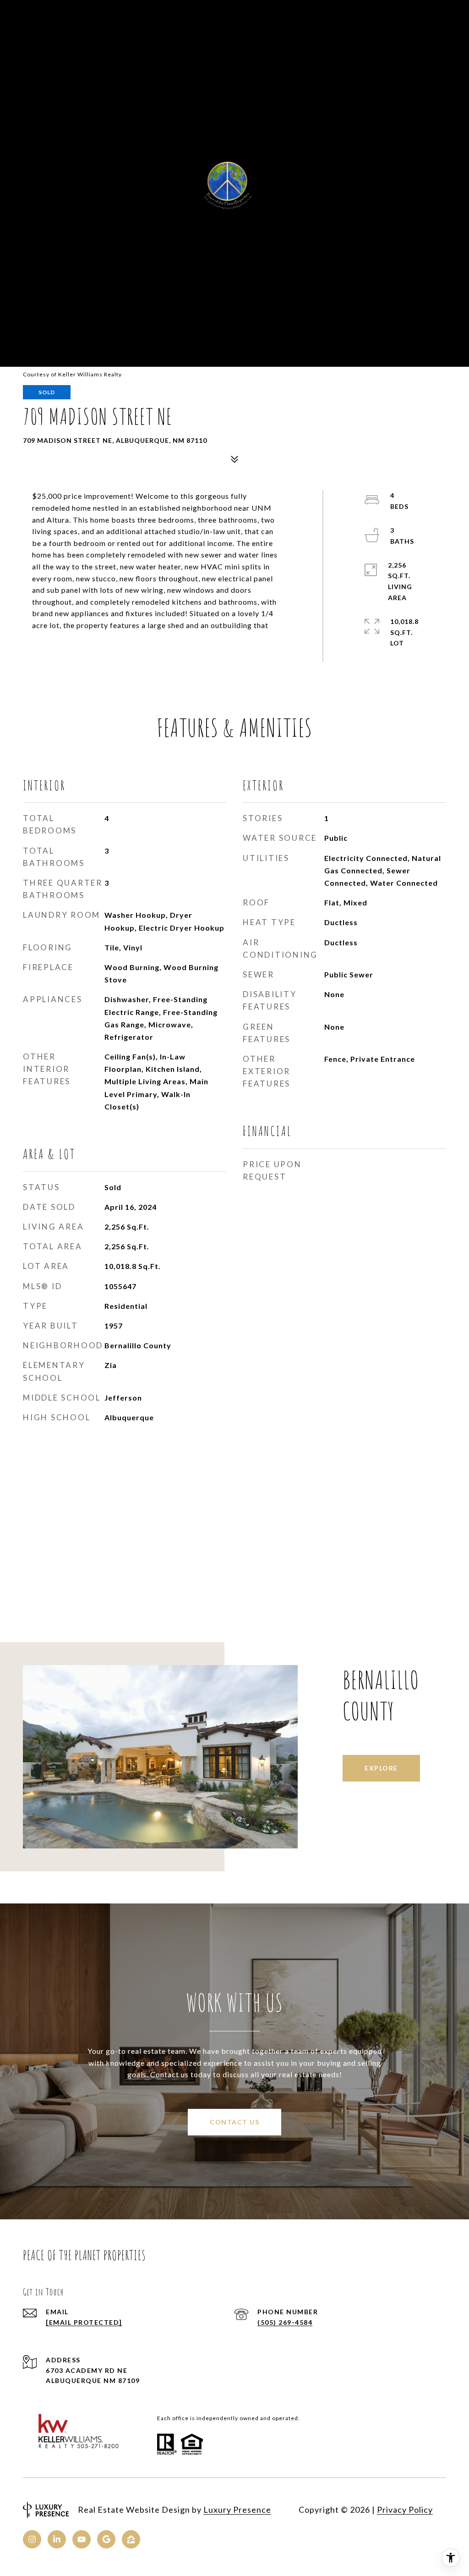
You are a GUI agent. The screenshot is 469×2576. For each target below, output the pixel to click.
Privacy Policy (405, 2510)
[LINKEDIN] (57, 2539)
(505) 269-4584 (285, 2322)
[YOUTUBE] (82, 2539)
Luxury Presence (237, 2510)
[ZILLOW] (131, 2539)
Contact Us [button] (234, 2122)
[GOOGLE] (106, 2539)
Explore (381, 1768)
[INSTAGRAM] (32, 2539)
